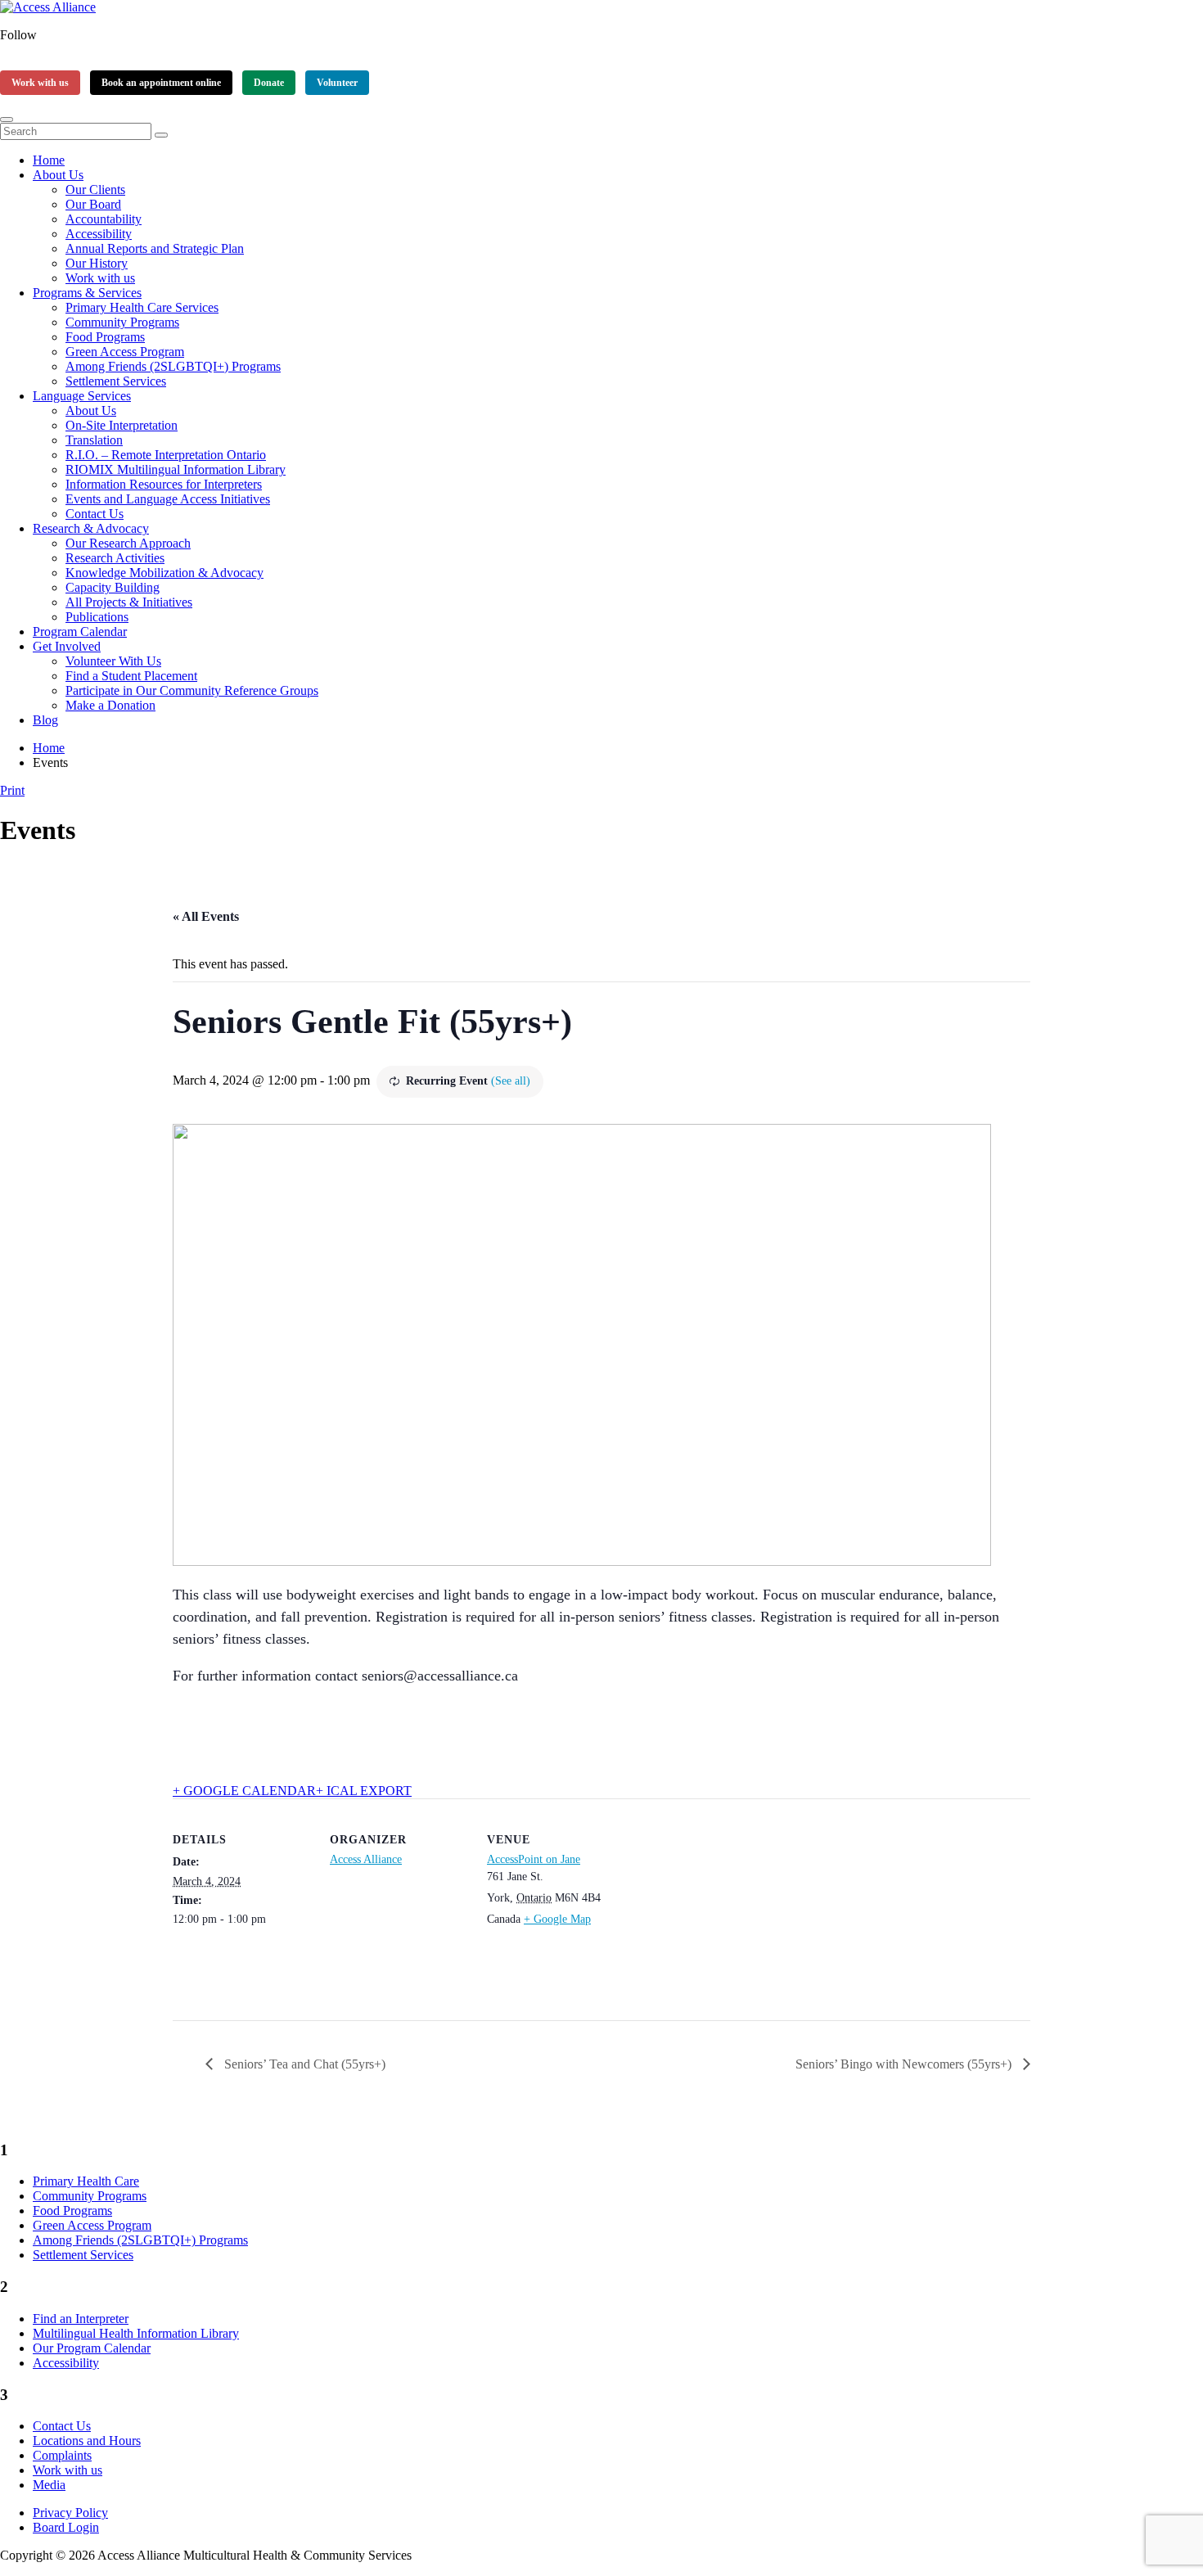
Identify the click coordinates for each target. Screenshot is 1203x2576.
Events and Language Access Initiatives (168, 499)
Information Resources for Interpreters (164, 484)
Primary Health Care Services (142, 307)
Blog (45, 720)
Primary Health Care (86, 2181)
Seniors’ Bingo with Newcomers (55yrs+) (905, 2064)
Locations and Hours (87, 2441)
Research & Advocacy (91, 528)
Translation (94, 440)
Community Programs (122, 322)
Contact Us (95, 514)
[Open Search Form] (7, 120)
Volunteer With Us (113, 661)
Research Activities (115, 558)
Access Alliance (366, 1859)
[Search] (161, 135)
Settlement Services (116, 381)
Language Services (82, 396)
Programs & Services (87, 293)
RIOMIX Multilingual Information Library (176, 469)
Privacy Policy (70, 2513)
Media (49, 2485)
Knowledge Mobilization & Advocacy (164, 573)
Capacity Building (113, 587)
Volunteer (337, 83)
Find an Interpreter (81, 2319)
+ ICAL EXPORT (364, 1791)
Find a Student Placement (131, 676)
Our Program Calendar (92, 2348)
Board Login (66, 2527)
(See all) (511, 1081)
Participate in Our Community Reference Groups (192, 690)
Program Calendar (80, 632)
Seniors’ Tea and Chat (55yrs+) (303, 2064)
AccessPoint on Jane (534, 1859)
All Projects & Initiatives (129, 602)
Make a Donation (110, 705)
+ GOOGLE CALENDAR (244, 1791)
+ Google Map (557, 1919)
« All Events (206, 916)
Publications (97, 617)
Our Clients (95, 189)
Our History (97, 263)
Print (12, 790)
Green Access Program (125, 352)
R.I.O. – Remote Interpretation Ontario (166, 455)
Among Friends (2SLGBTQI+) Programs (173, 366)
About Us (58, 175)
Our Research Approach (128, 543)
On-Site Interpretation (122, 425)
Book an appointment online (161, 83)
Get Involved (67, 646)
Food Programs (105, 337)
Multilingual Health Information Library (136, 2333)
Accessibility (99, 234)
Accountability (104, 219)
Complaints (62, 2455)
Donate (269, 83)
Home (49, 160)
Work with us (40, 83)
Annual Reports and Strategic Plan (155, 248)
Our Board (93, 204)
